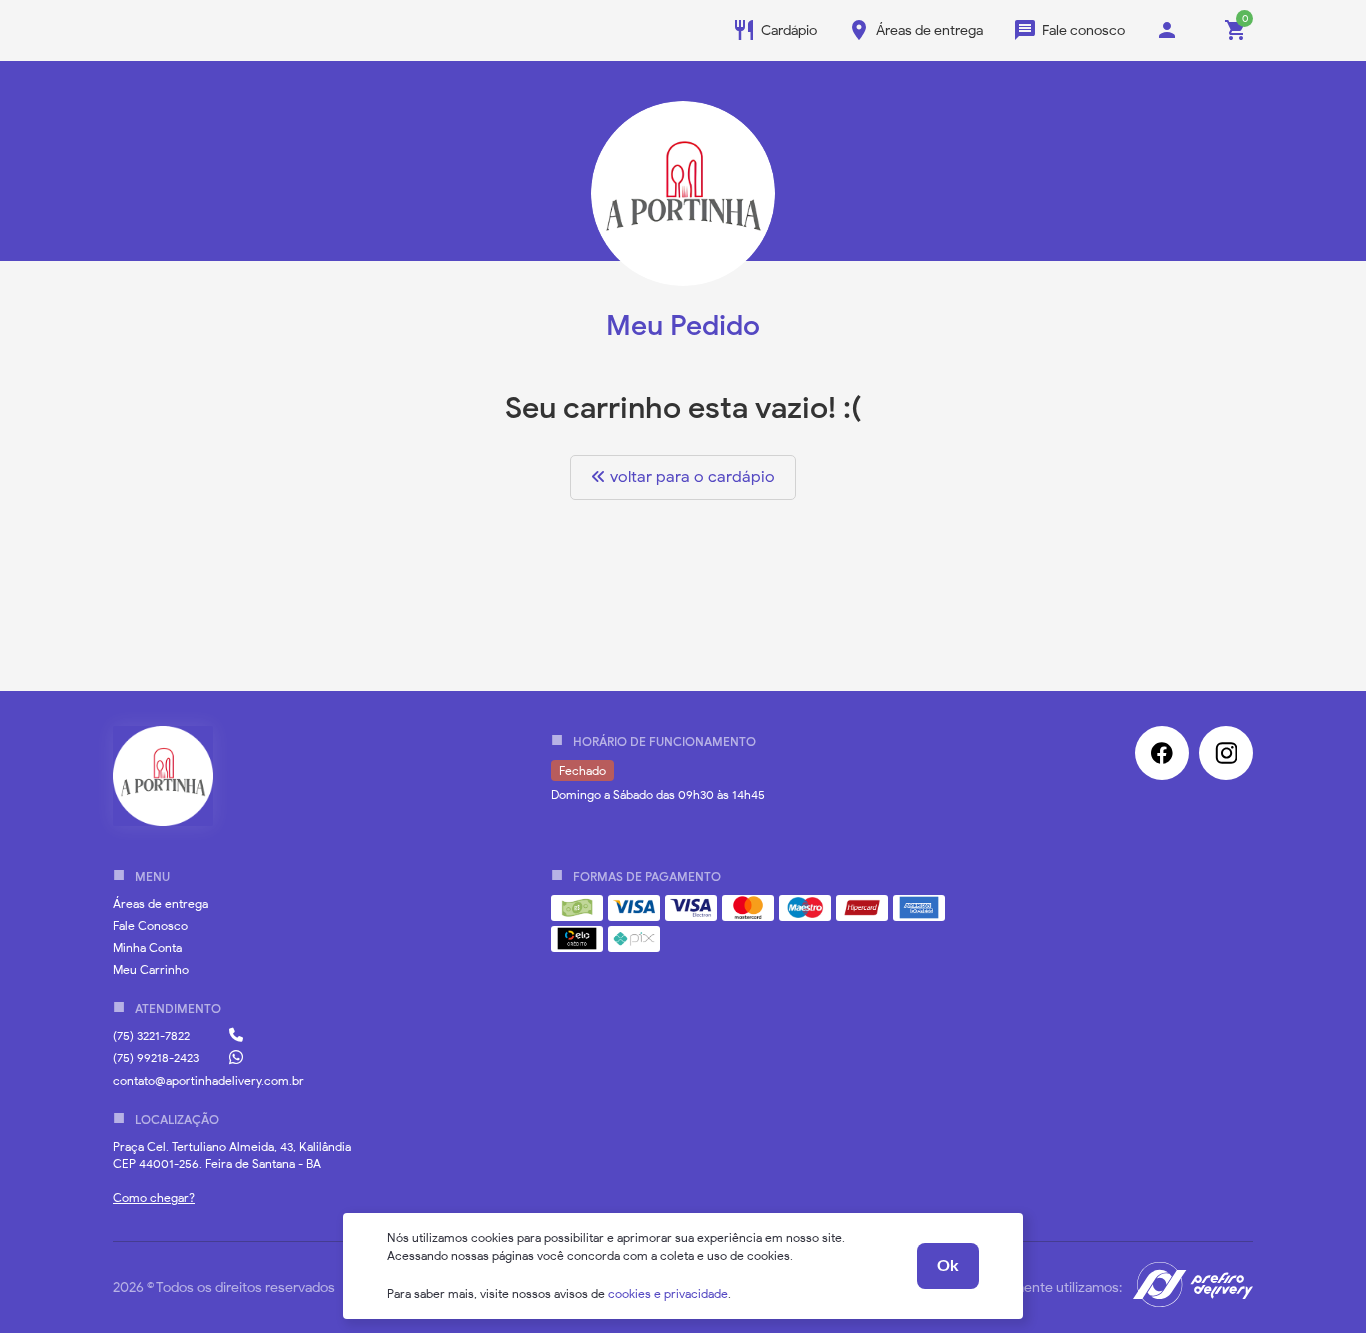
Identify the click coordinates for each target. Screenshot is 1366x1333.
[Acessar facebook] (1162, 753)
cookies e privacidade (668, 1293)
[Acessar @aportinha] (1226, 753)
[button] (160, 903)
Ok (948, 1266)
